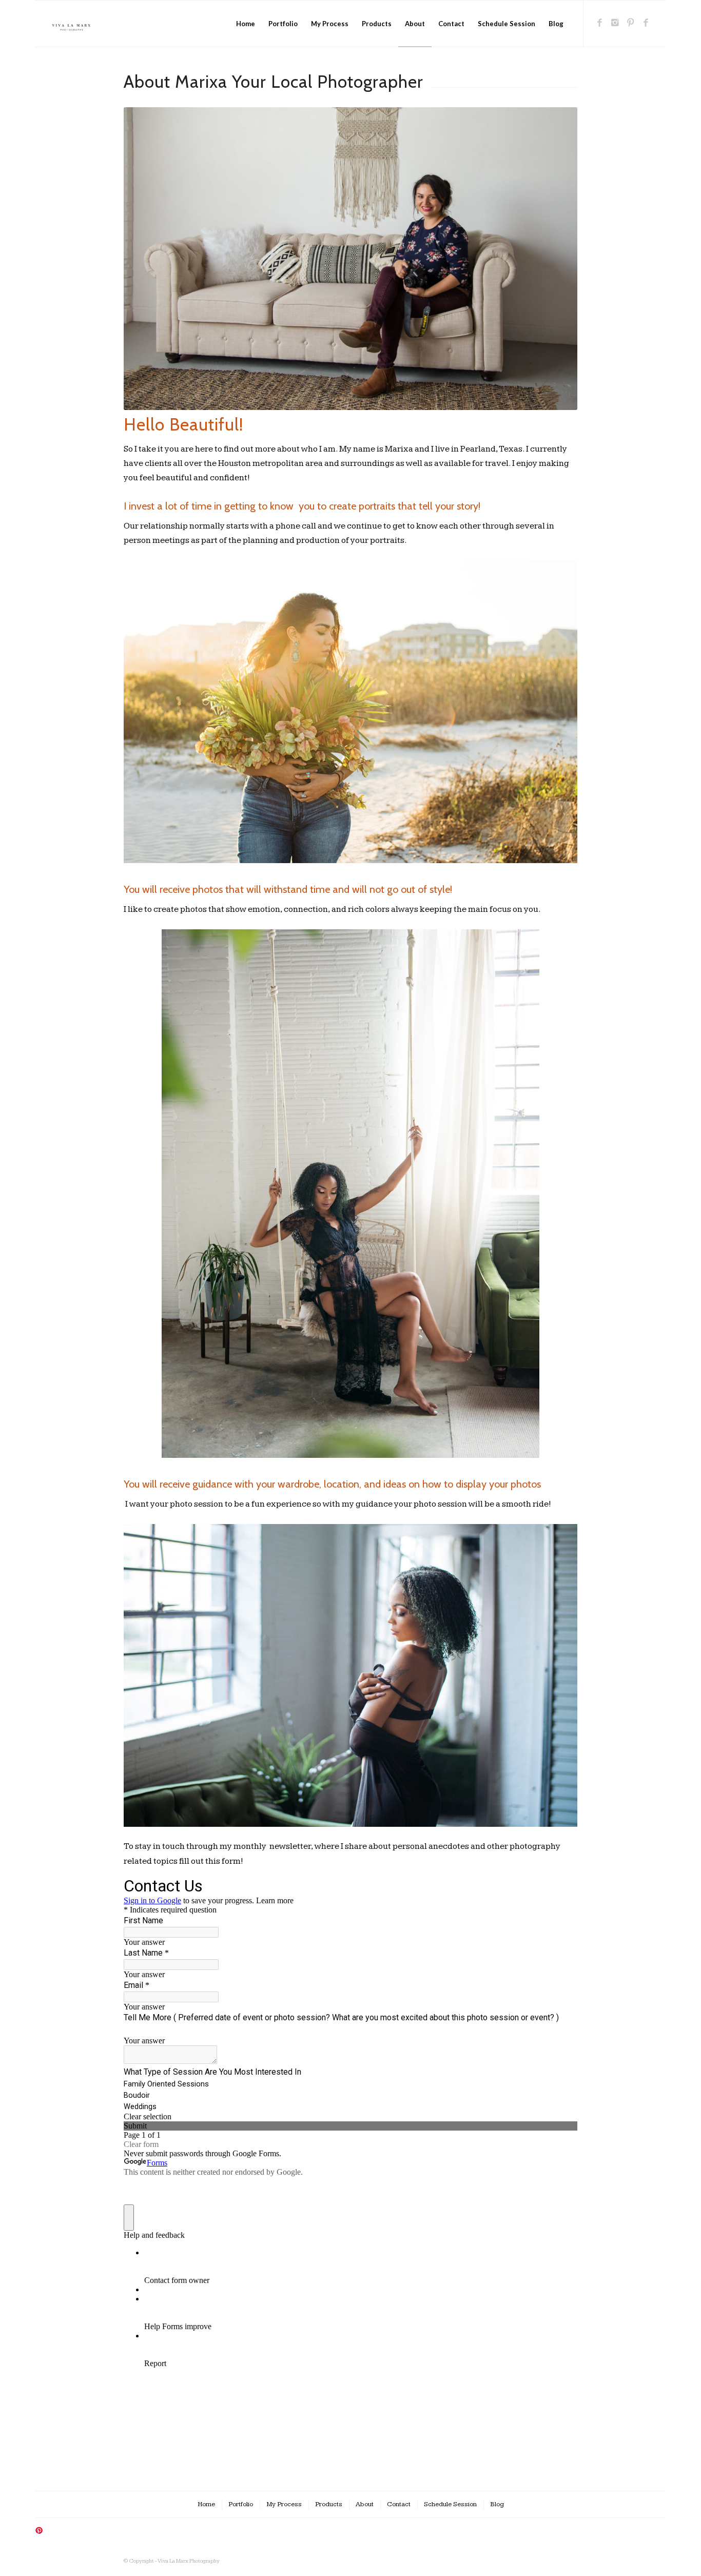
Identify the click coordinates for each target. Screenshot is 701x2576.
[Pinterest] (630, 23)
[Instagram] (615, 23)
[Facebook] (599, 23)
